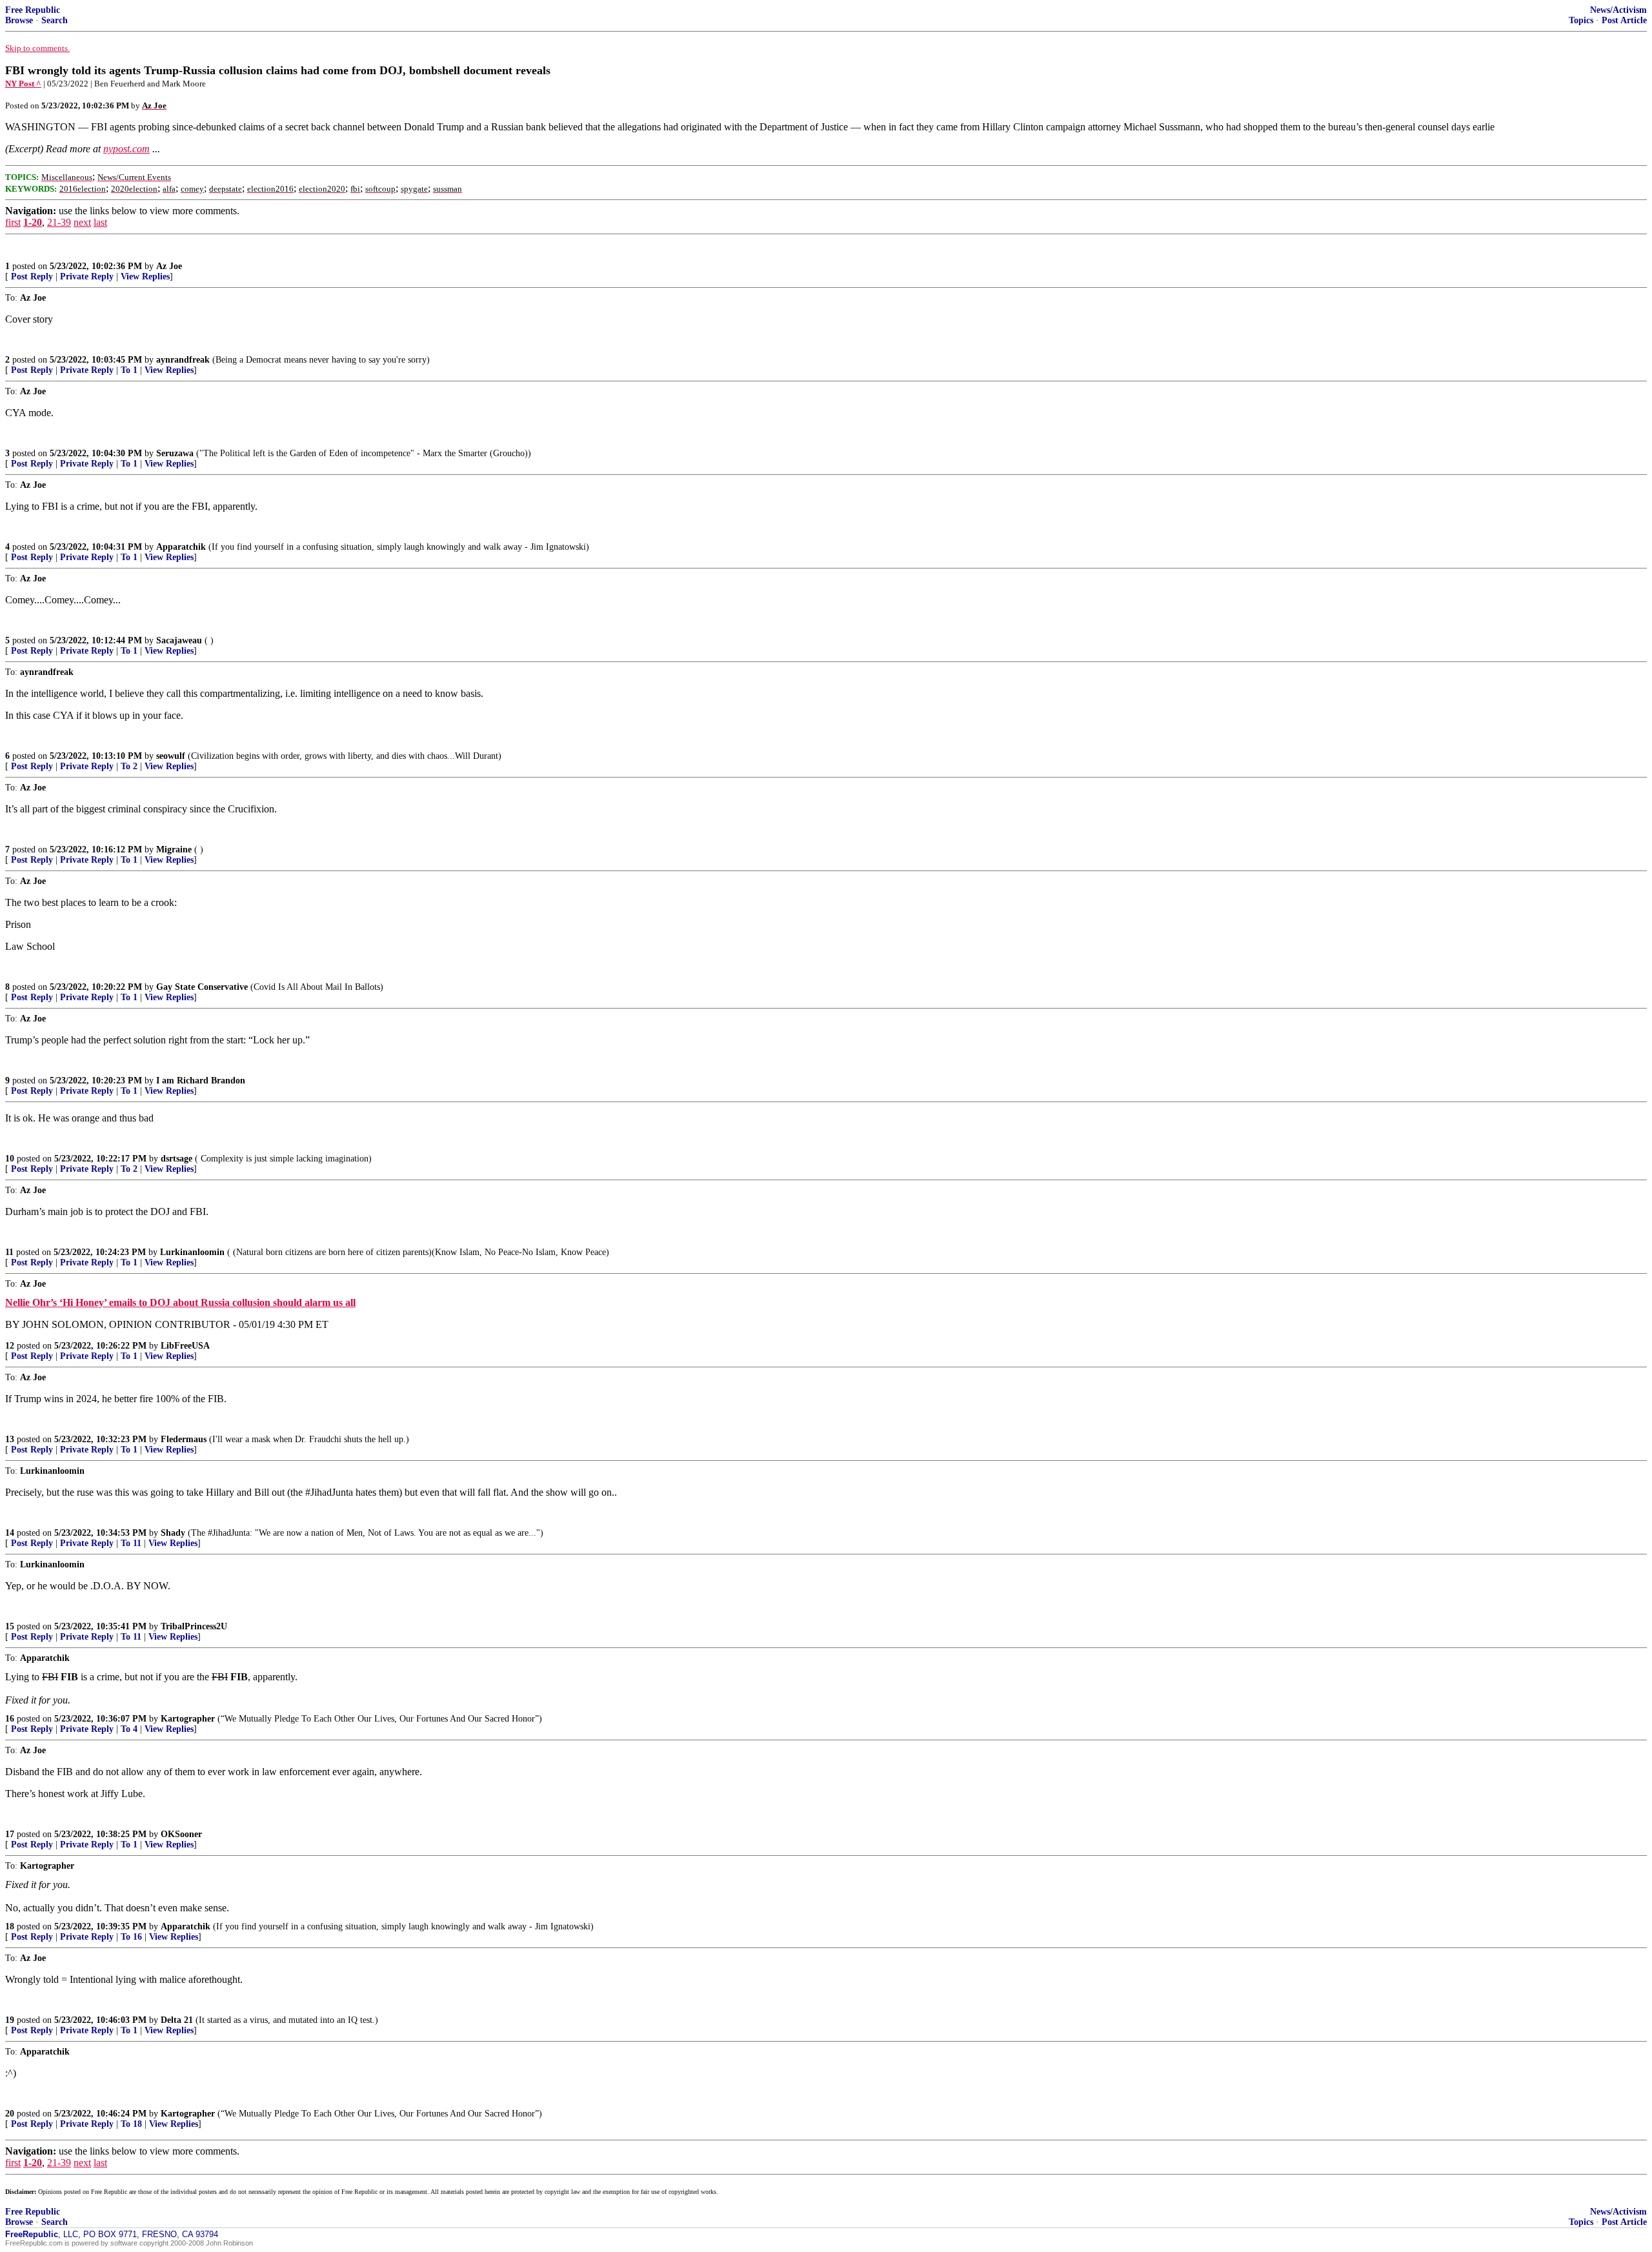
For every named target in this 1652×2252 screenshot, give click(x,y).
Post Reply (32, 276)
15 (10, 1626)
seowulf (171, 756)
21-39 (59, 222)
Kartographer (188, 1719)
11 (9, 1252)
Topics (1581, 20)
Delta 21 (177, 2020)
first (13, 222)
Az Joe (169, 266)
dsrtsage (176, 1159)
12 (10, 1346)
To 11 (131, 1543)
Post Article (1624, 20)
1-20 (33, 222)
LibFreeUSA (185, 1346)
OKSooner (181, 1834)
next (82, 222)
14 (10, 1533)
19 (10, 2020)
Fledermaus (184, 1439)
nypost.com (126, 149)
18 (10, 1926)
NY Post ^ (23, 84)
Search (55, 20)
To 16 (131, 1937)
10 (10, 1159)
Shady (173, 1533)
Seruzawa (175, 453)
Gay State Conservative (202, 987)
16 (10, 1719)
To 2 (129, 766)
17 (10, 1834)
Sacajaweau (179, 640)
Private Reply (87, 276)
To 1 (129, 370)
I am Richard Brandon (201, 1081)
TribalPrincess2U (194, 1626)
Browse (19, 20)
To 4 (129, 1729)
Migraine (174, 850)
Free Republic (33, 10)
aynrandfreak (183, 360)
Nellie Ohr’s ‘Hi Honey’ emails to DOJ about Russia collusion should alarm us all (180, 1302)
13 (10, 1439)
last (100, 222)
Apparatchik (181, 547)
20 (10, 2114)
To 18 (131, 2124)
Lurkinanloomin (192, 1252)
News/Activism (1618, 10)
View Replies (145, 276)
